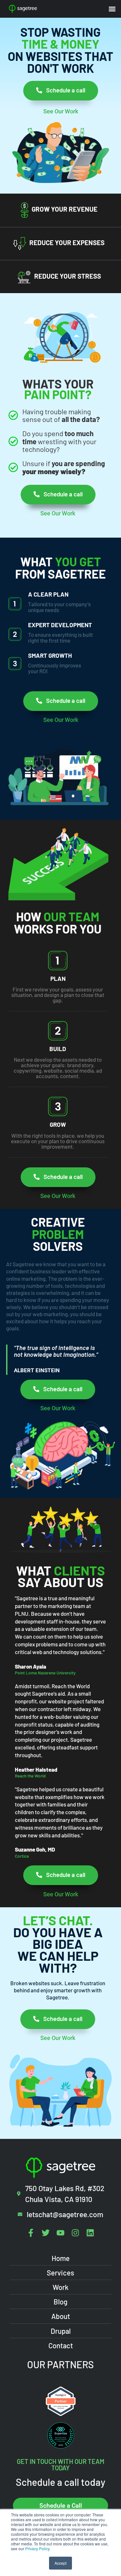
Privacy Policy (37, 2548)
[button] (112, 9)
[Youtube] (60, 2233)
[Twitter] (46, 2233)
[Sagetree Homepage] (35, 9)
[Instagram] (75, 2233)
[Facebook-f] (31, 2233)
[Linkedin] (90, 2233)
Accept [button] (60, 2563)
